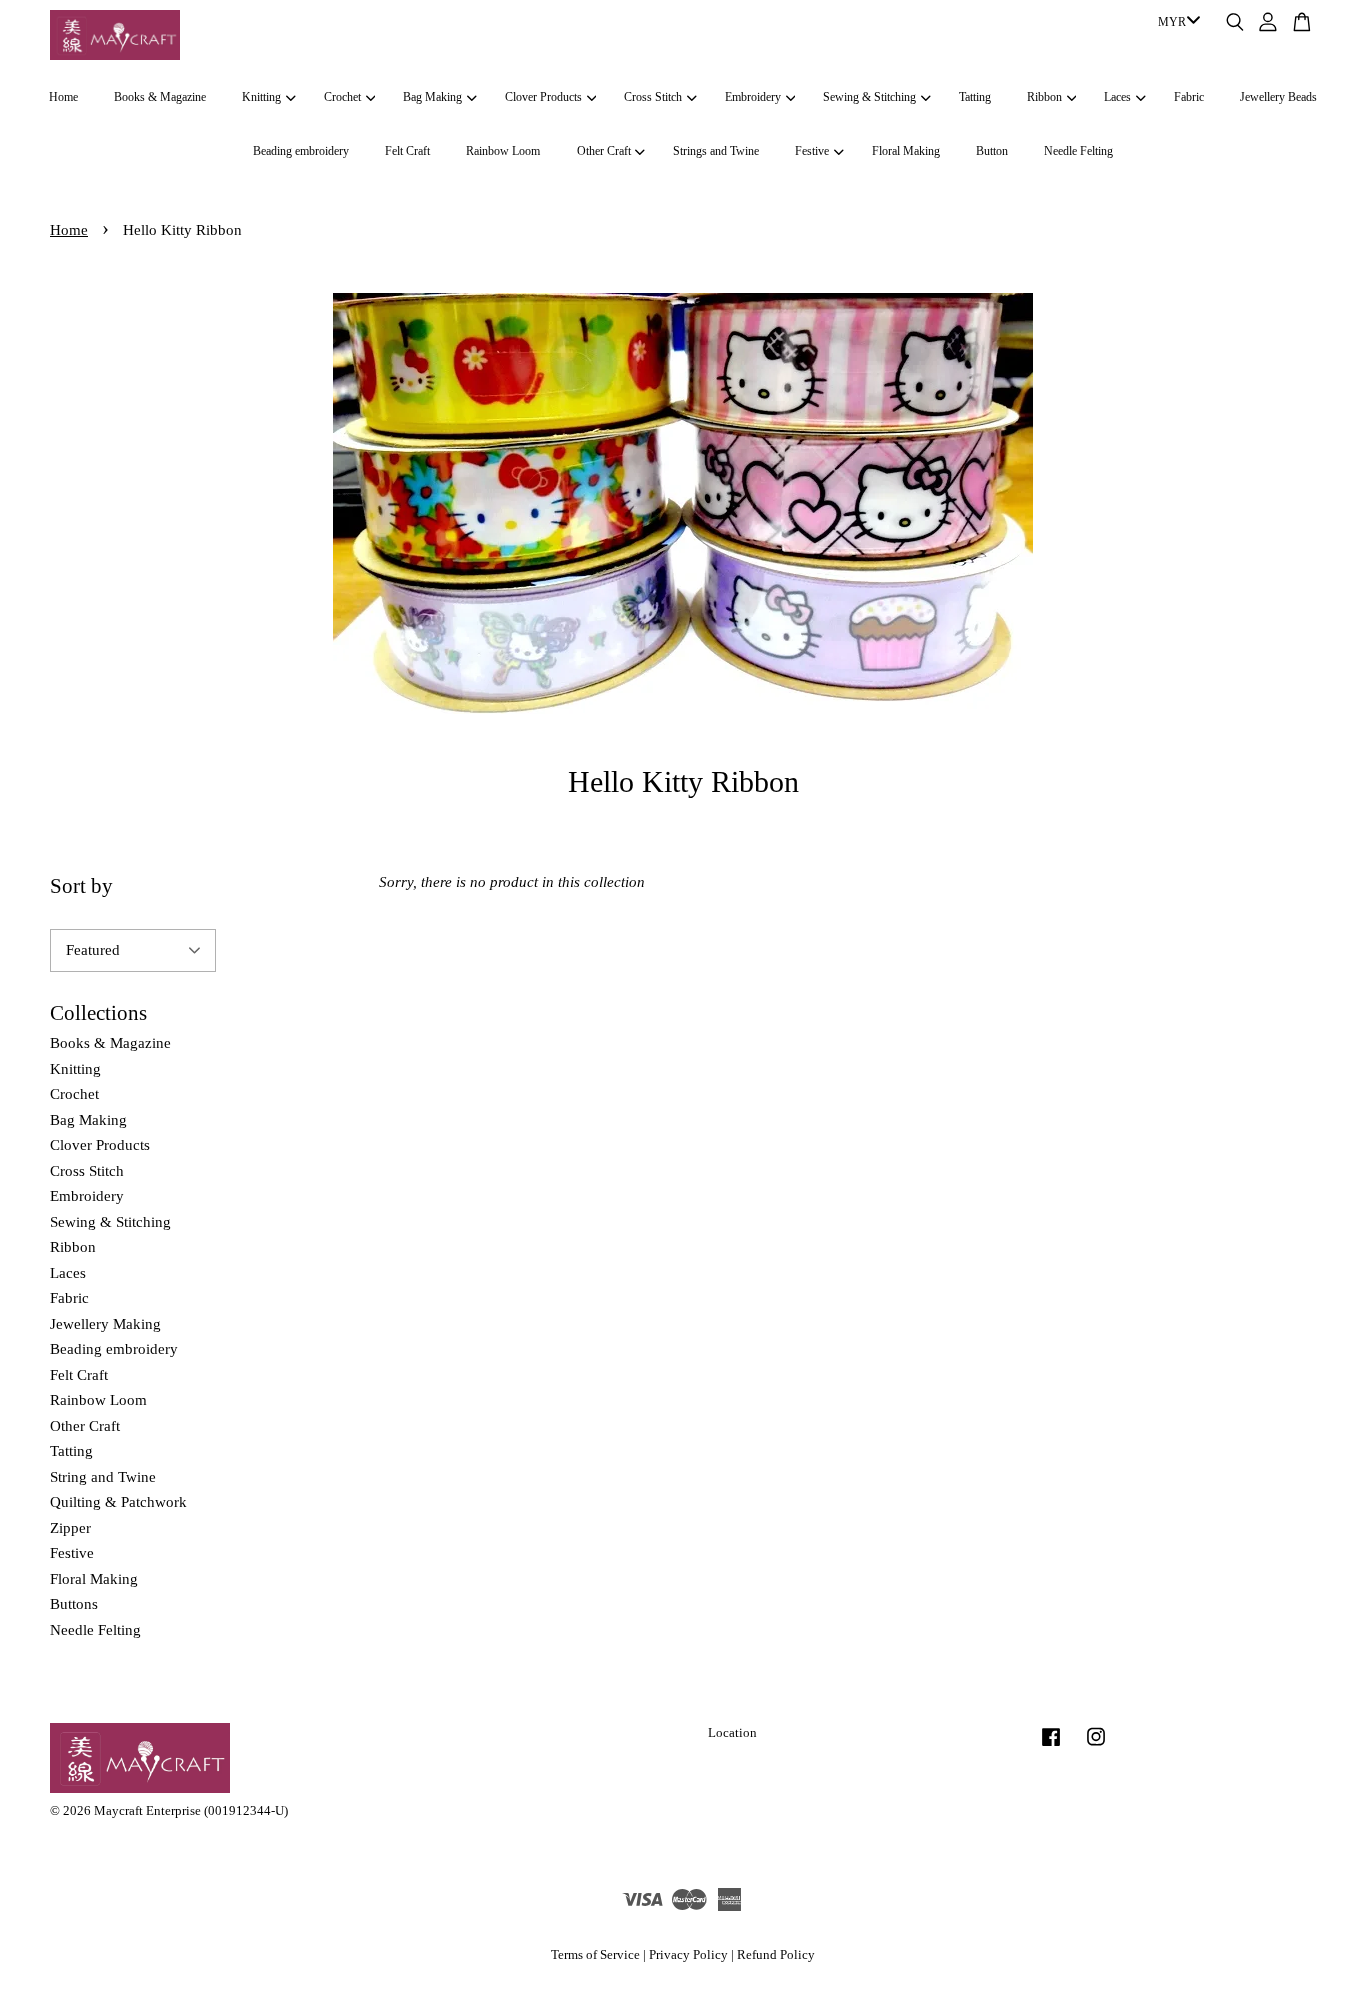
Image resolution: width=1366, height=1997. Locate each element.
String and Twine (103, 1477)
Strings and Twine (716, 151)
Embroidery (753, 97)
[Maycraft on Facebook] (1051, 1747)
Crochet (342, 97)
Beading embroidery (301, 151)
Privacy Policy (688, 1955)
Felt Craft (407, 151)
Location (732, 1733)
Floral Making (906, 151)
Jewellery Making (105, 1324)
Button (992, 151)
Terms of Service (595, 1955)
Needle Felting (1078, 151)
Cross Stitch (653, 97)
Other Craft (604, 151)
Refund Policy (776, 1955)
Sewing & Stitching (869, 97)
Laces (1117, 97)
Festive (812, 151)
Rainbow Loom (503, 151)
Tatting (975, 97)
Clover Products (543, 97)
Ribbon (1044, 97)
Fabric (1189, 97)
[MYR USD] (1175, 23)
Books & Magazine (160, 97)
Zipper (70, 1528)
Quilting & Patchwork (118, 1502)
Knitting (261, 97)
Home (63, 97)
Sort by (81, 886)
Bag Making (432, 97)
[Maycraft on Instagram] (1096, 1747)
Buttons (74, 1604)
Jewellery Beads (1278, 97)
